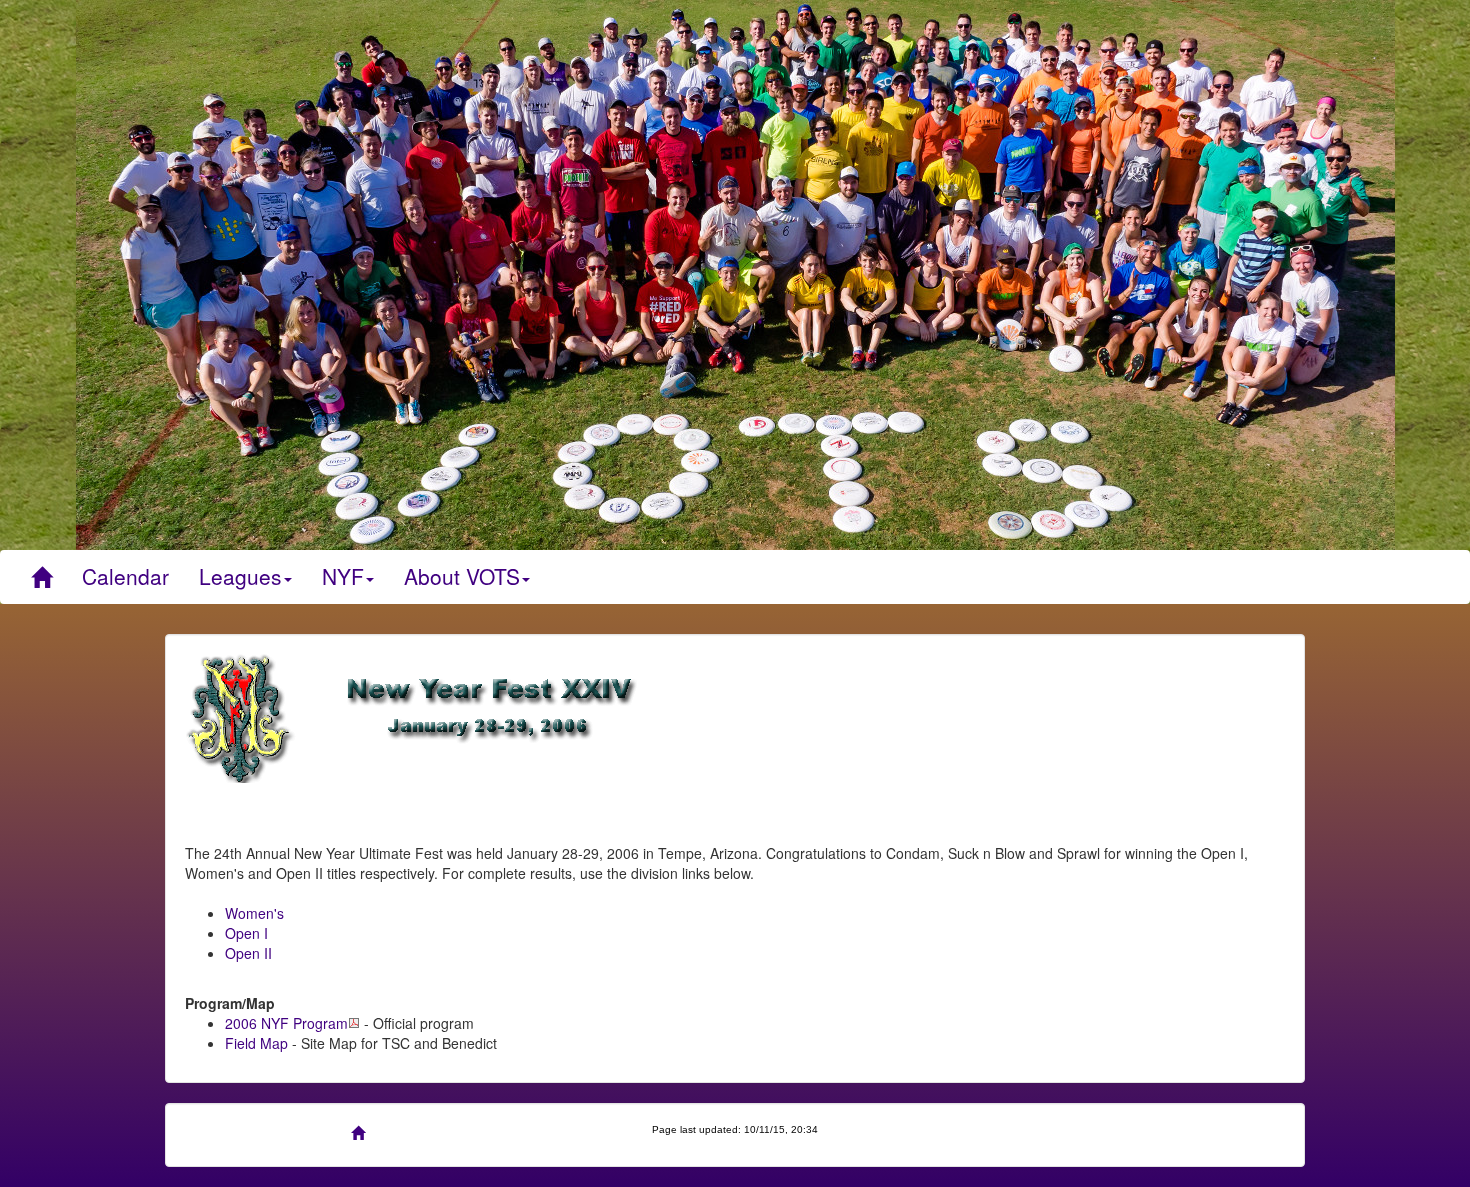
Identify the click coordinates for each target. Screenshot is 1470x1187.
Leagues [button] (240, 576)
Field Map (256, 1043)
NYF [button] (343, 576)
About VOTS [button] (462, 576)
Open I (246, 933)
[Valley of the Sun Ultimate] (41, 577)
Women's (254, 913)
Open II (248, 953)
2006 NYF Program (286, 1023)
